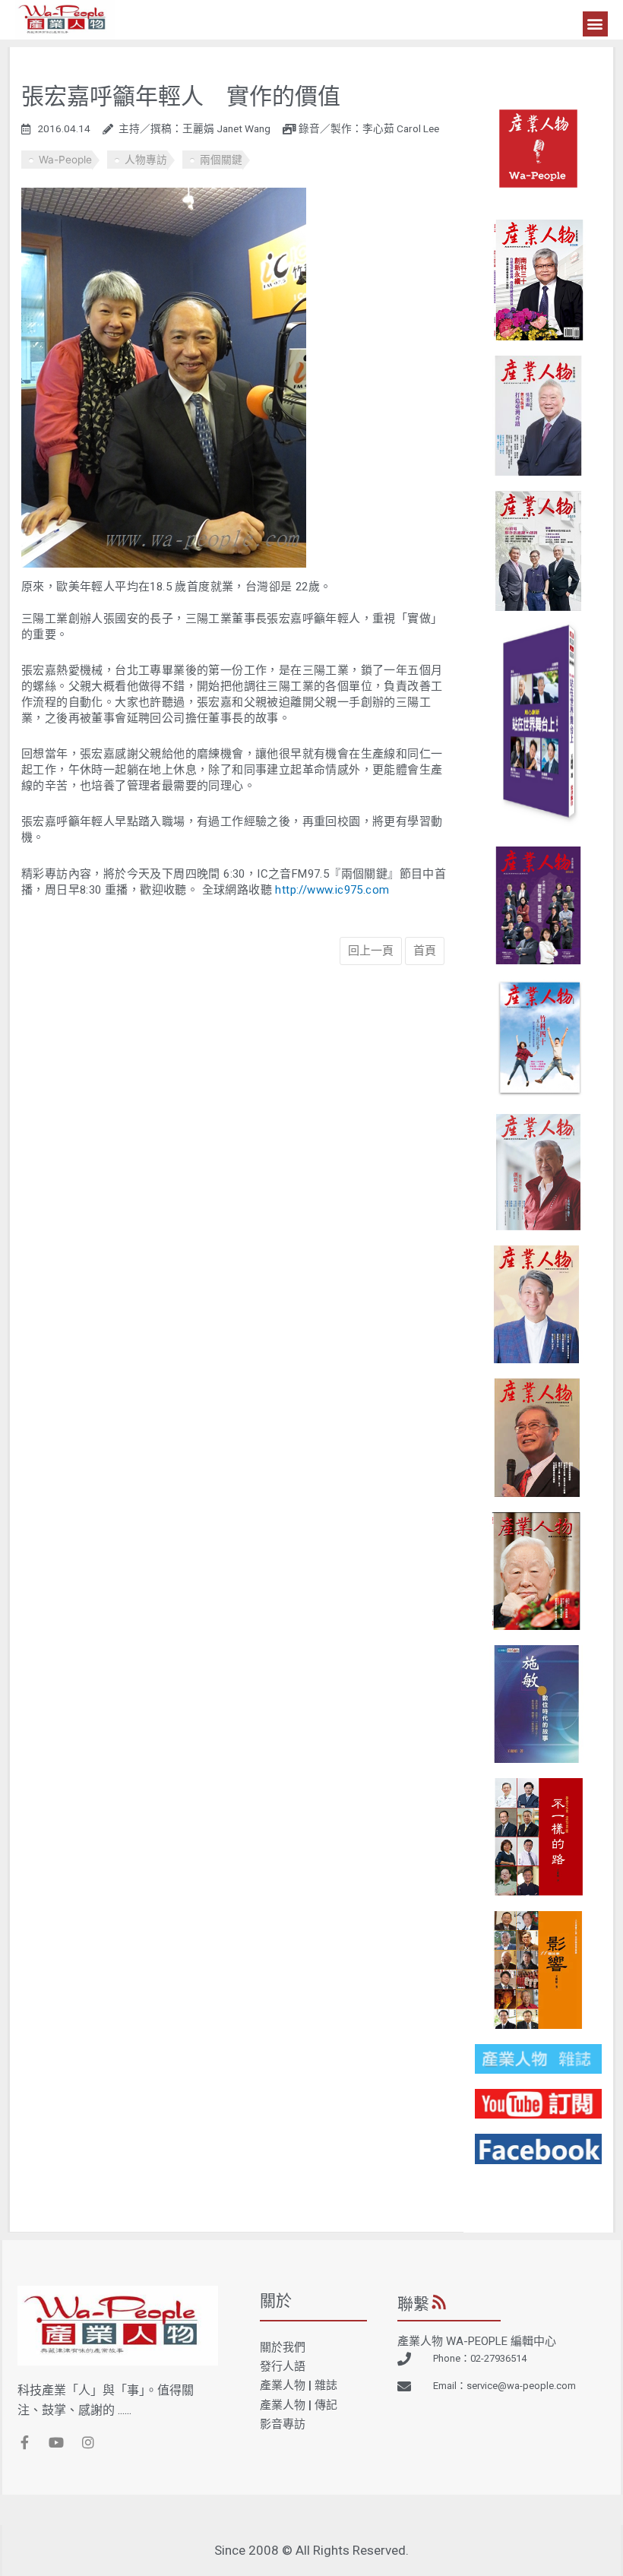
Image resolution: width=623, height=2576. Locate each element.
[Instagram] (88, 2442)
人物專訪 (146, 160)
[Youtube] (56, 2442)
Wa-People (65, 160)
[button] (595, 24)
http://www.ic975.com (332, 890)
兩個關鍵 (221, 160)
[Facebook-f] (24, 2442)
